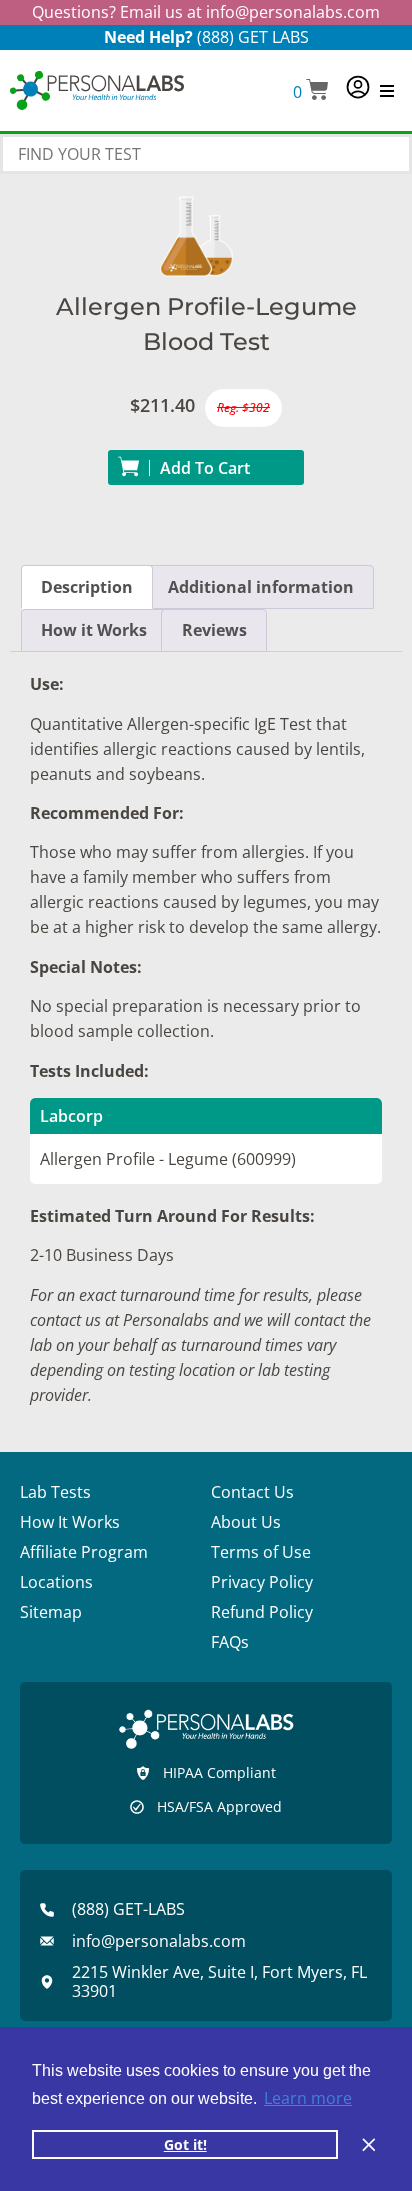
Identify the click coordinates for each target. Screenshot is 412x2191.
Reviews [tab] (214, 630)
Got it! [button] (185, 2144)
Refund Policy (262, 1612)
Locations (56, 1582)
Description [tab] (87, 587)
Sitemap (51, 1612)
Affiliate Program (84, 1552)
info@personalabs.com (293, 12)
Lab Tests (55, 1492)
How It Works (70, 1522)
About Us (246, 1522)
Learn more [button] (308, 2098)
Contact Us (252, 1492)
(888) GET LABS (253, 37)
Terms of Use (261, 1552)
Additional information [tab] (261, 587)
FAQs (230, 1642)
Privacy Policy (262, 1582)
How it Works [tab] (94, 630)
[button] (311, 91)
